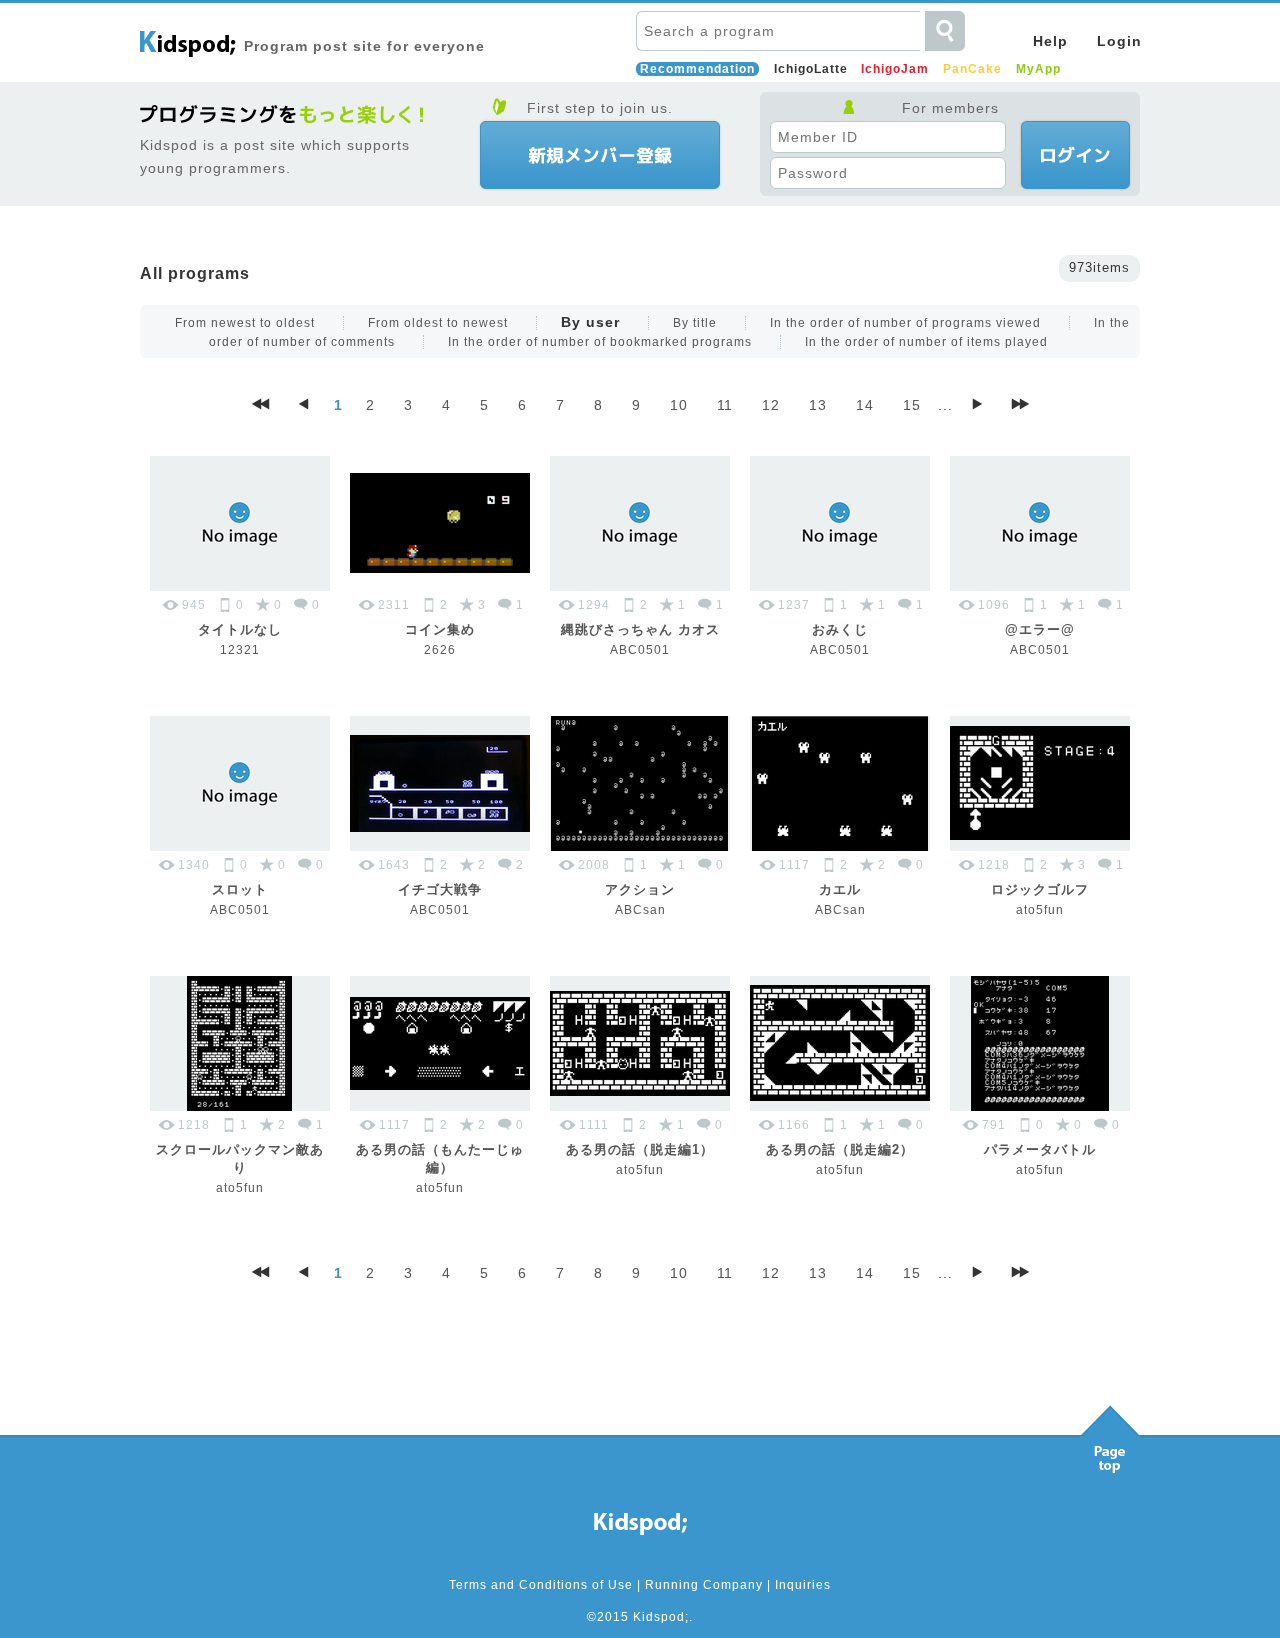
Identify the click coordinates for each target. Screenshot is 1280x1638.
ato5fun (1040, 910)
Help (1050, 41)
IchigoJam (895, 69)
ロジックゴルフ (1040, 889)
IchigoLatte (811, 69)
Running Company (704, 1585)
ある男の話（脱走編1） (640, 1149)
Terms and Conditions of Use (541, 1585)
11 (725, 405)
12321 (240, 650)
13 (818, 405)
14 (865, 405)
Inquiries (803, 1585)
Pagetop (1110, 1434)
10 (679, 405)
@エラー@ (1040, 629)
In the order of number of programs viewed (905, 323)
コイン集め (440, 629)
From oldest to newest (438, 323)
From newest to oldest (245, 323)
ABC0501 (640, 650)
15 (912, 405)
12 (771, 405)
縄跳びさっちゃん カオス (640, 629)
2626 (440, 650)
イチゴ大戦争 (440, 889)
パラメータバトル (1040, 1149)
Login (1119, 41)
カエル (840, 889)
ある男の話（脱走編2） (840, 1149)
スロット (240, 889)
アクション (640, 889)
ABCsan (640, 910)
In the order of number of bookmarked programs (600, 342)
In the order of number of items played (926, 342)
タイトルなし (240, 629)
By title (695, 323)
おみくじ (840, 629)
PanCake (972, 69)
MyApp (1038, 69)
